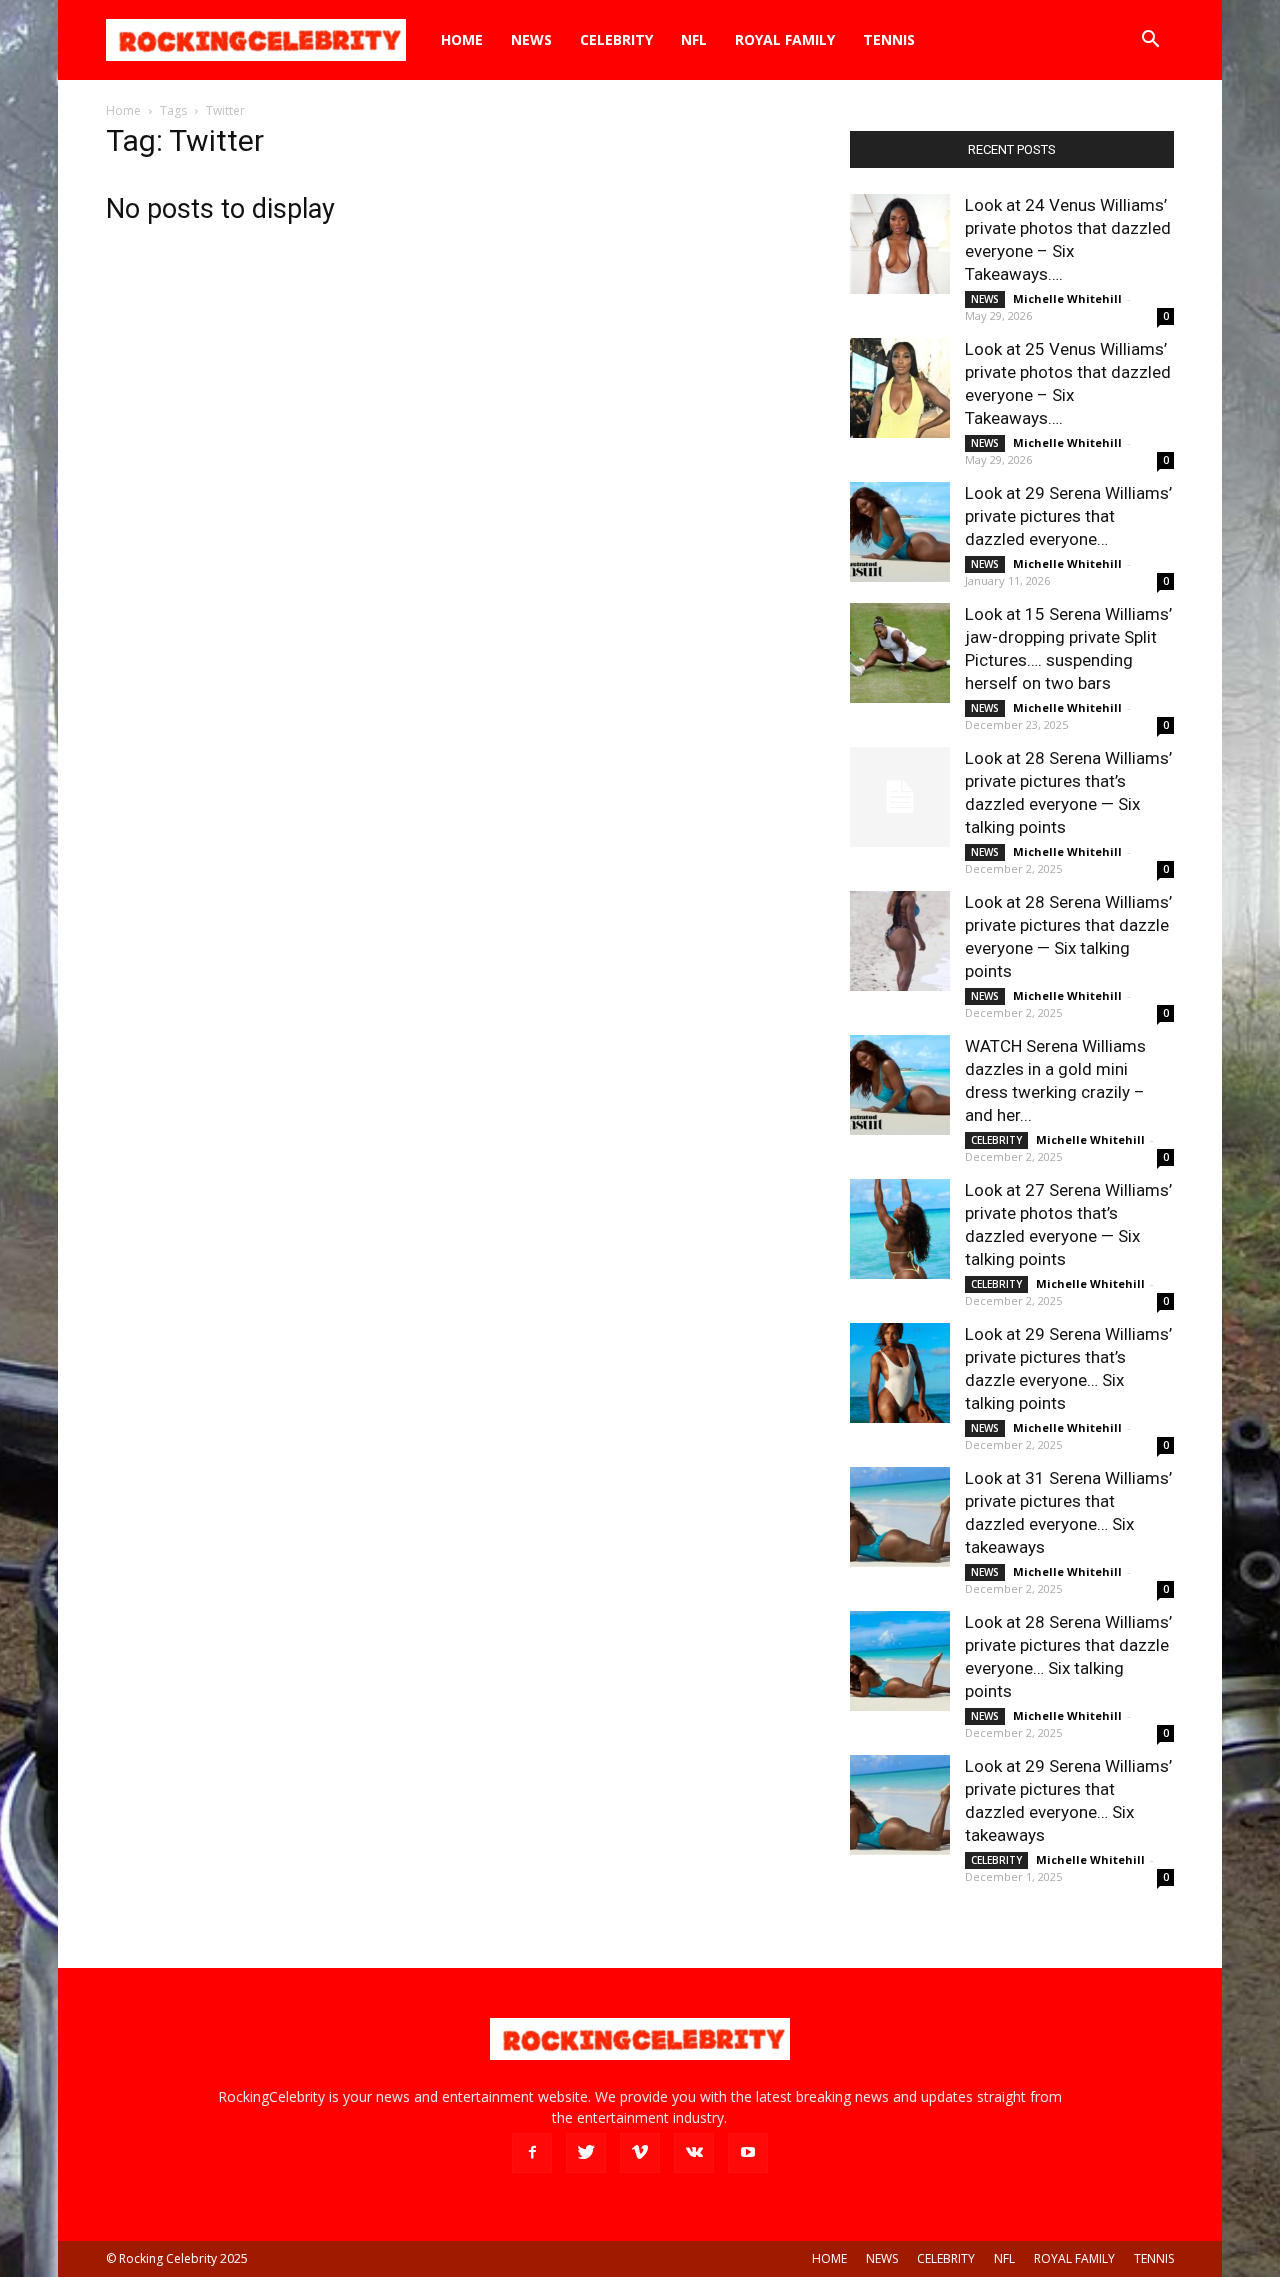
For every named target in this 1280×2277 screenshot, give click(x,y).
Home (123, 110)
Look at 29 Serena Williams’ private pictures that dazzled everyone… (1068, 516)
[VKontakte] (694, 2153)
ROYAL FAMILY (785, 39)
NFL (694, 39)
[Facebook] (532, 2153)
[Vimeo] (640, 2153)
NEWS (531, 39)
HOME (462, 39)
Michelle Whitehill (1067, 298)
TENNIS (889, 39)
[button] (1150, 41)
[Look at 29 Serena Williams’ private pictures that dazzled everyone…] (900, 532)
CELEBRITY (616, 39)
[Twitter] (586, 2153)
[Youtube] (748, 2153)
